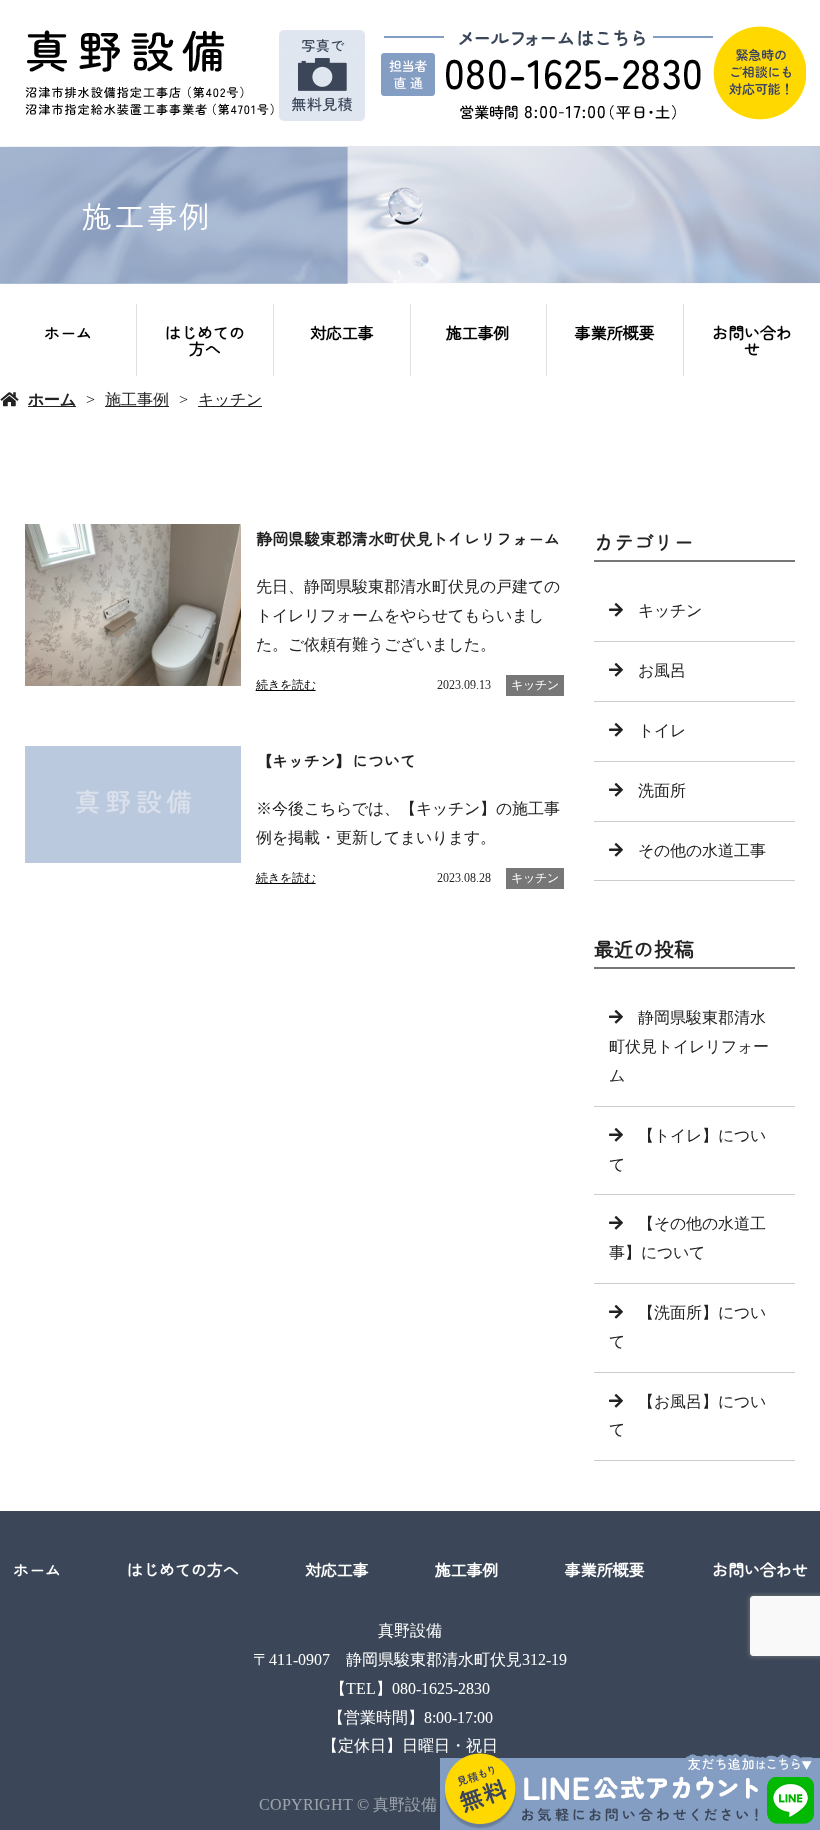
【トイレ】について (687, 1150)
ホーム (68, 332)
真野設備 (410, 1630)
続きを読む (286, 685)
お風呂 (662, 670)
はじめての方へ (205, 340)
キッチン (230, 399)
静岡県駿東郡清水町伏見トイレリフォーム (689, 1046)
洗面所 (662, 790)
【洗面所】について (687, 1327)
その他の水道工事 (702, 850)
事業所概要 (615, 332)
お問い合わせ (752, 340)
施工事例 (478, 332)
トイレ (662, 730)
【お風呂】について (687, 1416)
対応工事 (342, 332)
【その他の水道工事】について (687, 1238)
